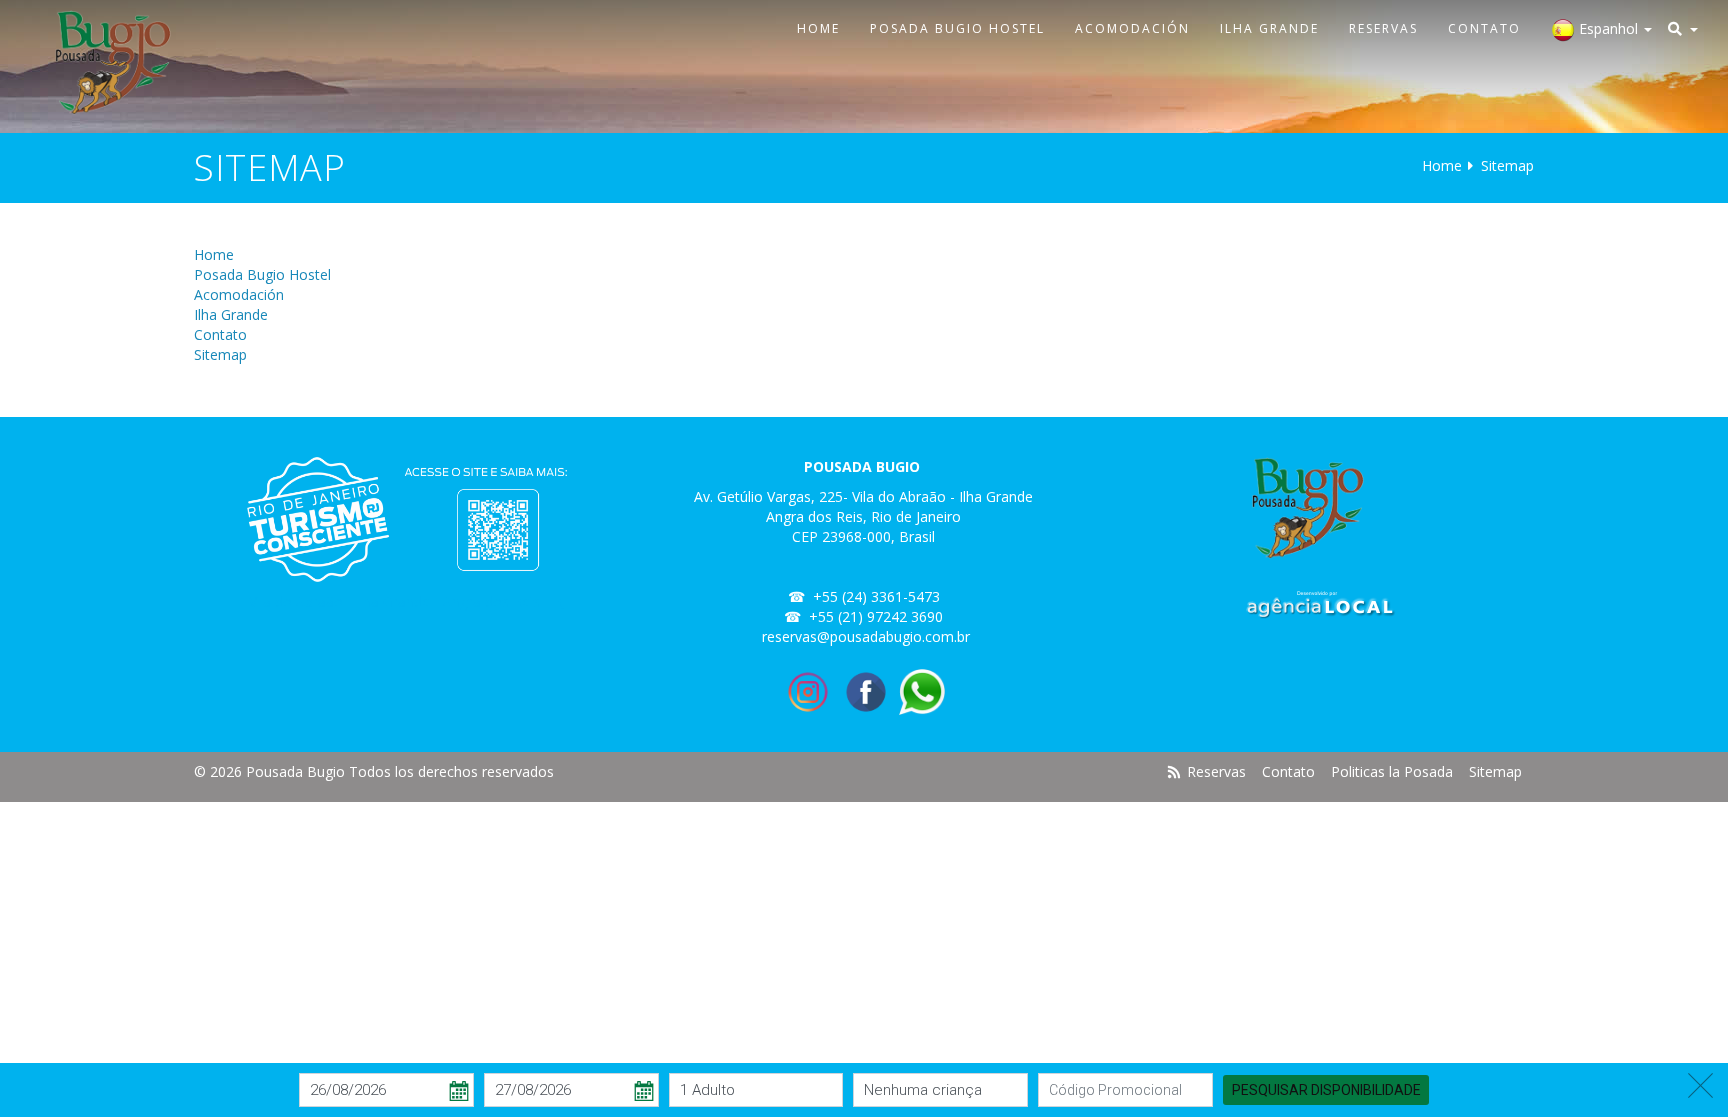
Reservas (1383, 28)
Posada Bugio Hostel (957, 28)
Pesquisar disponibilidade (1326, 1089)
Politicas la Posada (1392, 771)
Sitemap (220, 354)
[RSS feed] (1175, 771)
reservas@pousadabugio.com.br (866, 636)
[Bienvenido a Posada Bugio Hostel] (108, 62)
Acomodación (1132, 28)
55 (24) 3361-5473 (881, 596)
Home (818, 28)
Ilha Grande (1269, 28)
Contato (1484, 28)
